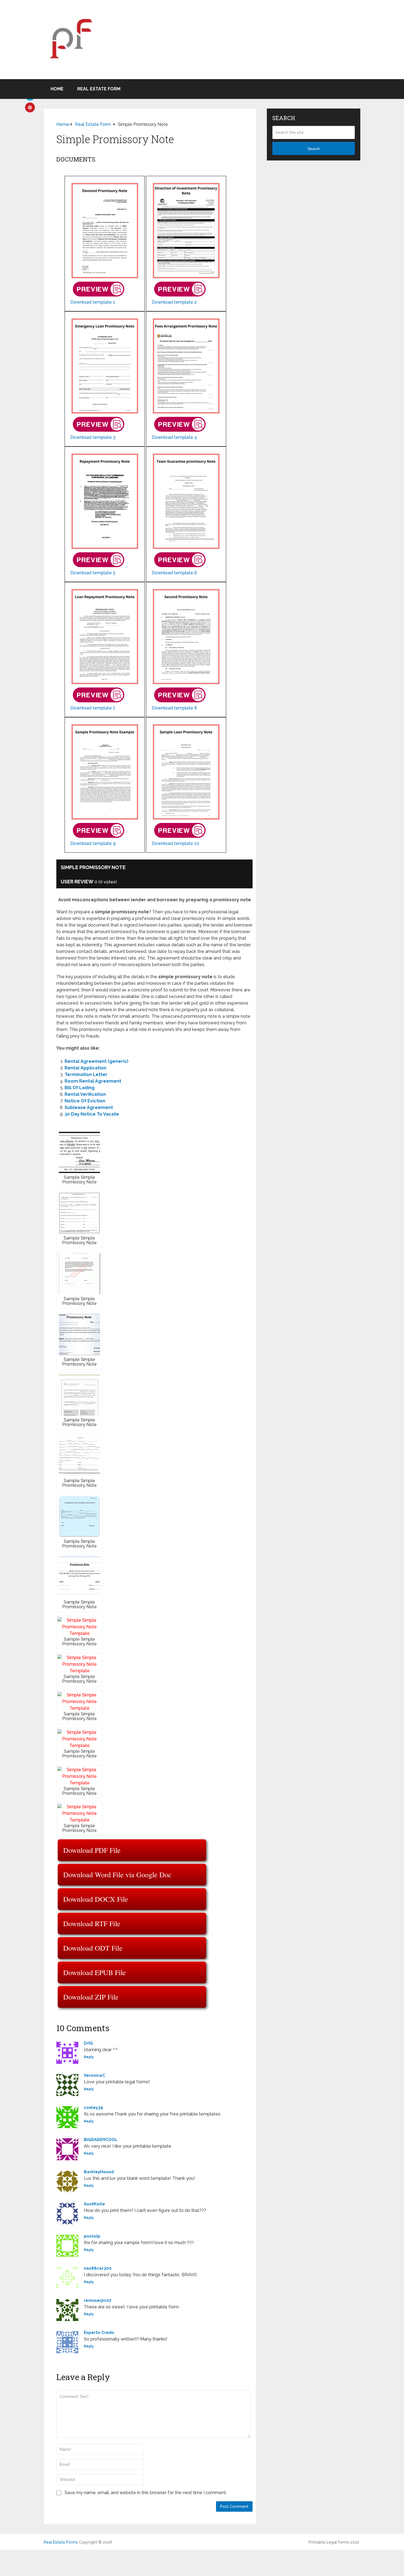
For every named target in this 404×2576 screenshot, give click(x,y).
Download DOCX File (96, 1899)
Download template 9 (93, 843)
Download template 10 (175, 843)
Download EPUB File (95, 1972)
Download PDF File (92, 1850)
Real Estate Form (99, 89)
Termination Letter (86, 1075)
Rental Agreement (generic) (96, 1061)
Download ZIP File (91, 1997)
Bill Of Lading (80, 1088)
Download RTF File (92, 1923)
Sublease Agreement (89, 1107)
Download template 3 (93, 437)
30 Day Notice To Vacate (92, 1114)
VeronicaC (95, 2075)
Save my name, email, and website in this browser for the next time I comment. (146, 2493)
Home (57, 89)
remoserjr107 (98, 2300)
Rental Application (85, 1068)
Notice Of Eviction (85, 1101)
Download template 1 (93, 302)
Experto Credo (99, 2333)
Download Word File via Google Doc (117, 1875)
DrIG (88, 2043)
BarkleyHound (99, 2172)
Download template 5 (93, 573)
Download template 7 (93, 708)
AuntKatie (94, 2204)
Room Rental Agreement (93, 1081)
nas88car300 (98, 2268)
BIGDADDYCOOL (101, 2140)
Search (314, 149)
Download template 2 (174, 302)
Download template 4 (174, 437)
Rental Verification (85, 1094)
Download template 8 (174, 708)
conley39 (93, 2108)
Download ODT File (93, 1948)
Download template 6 (174, 573)
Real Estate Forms (61, 2542)
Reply (89, 2057)
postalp (92, 2236)
